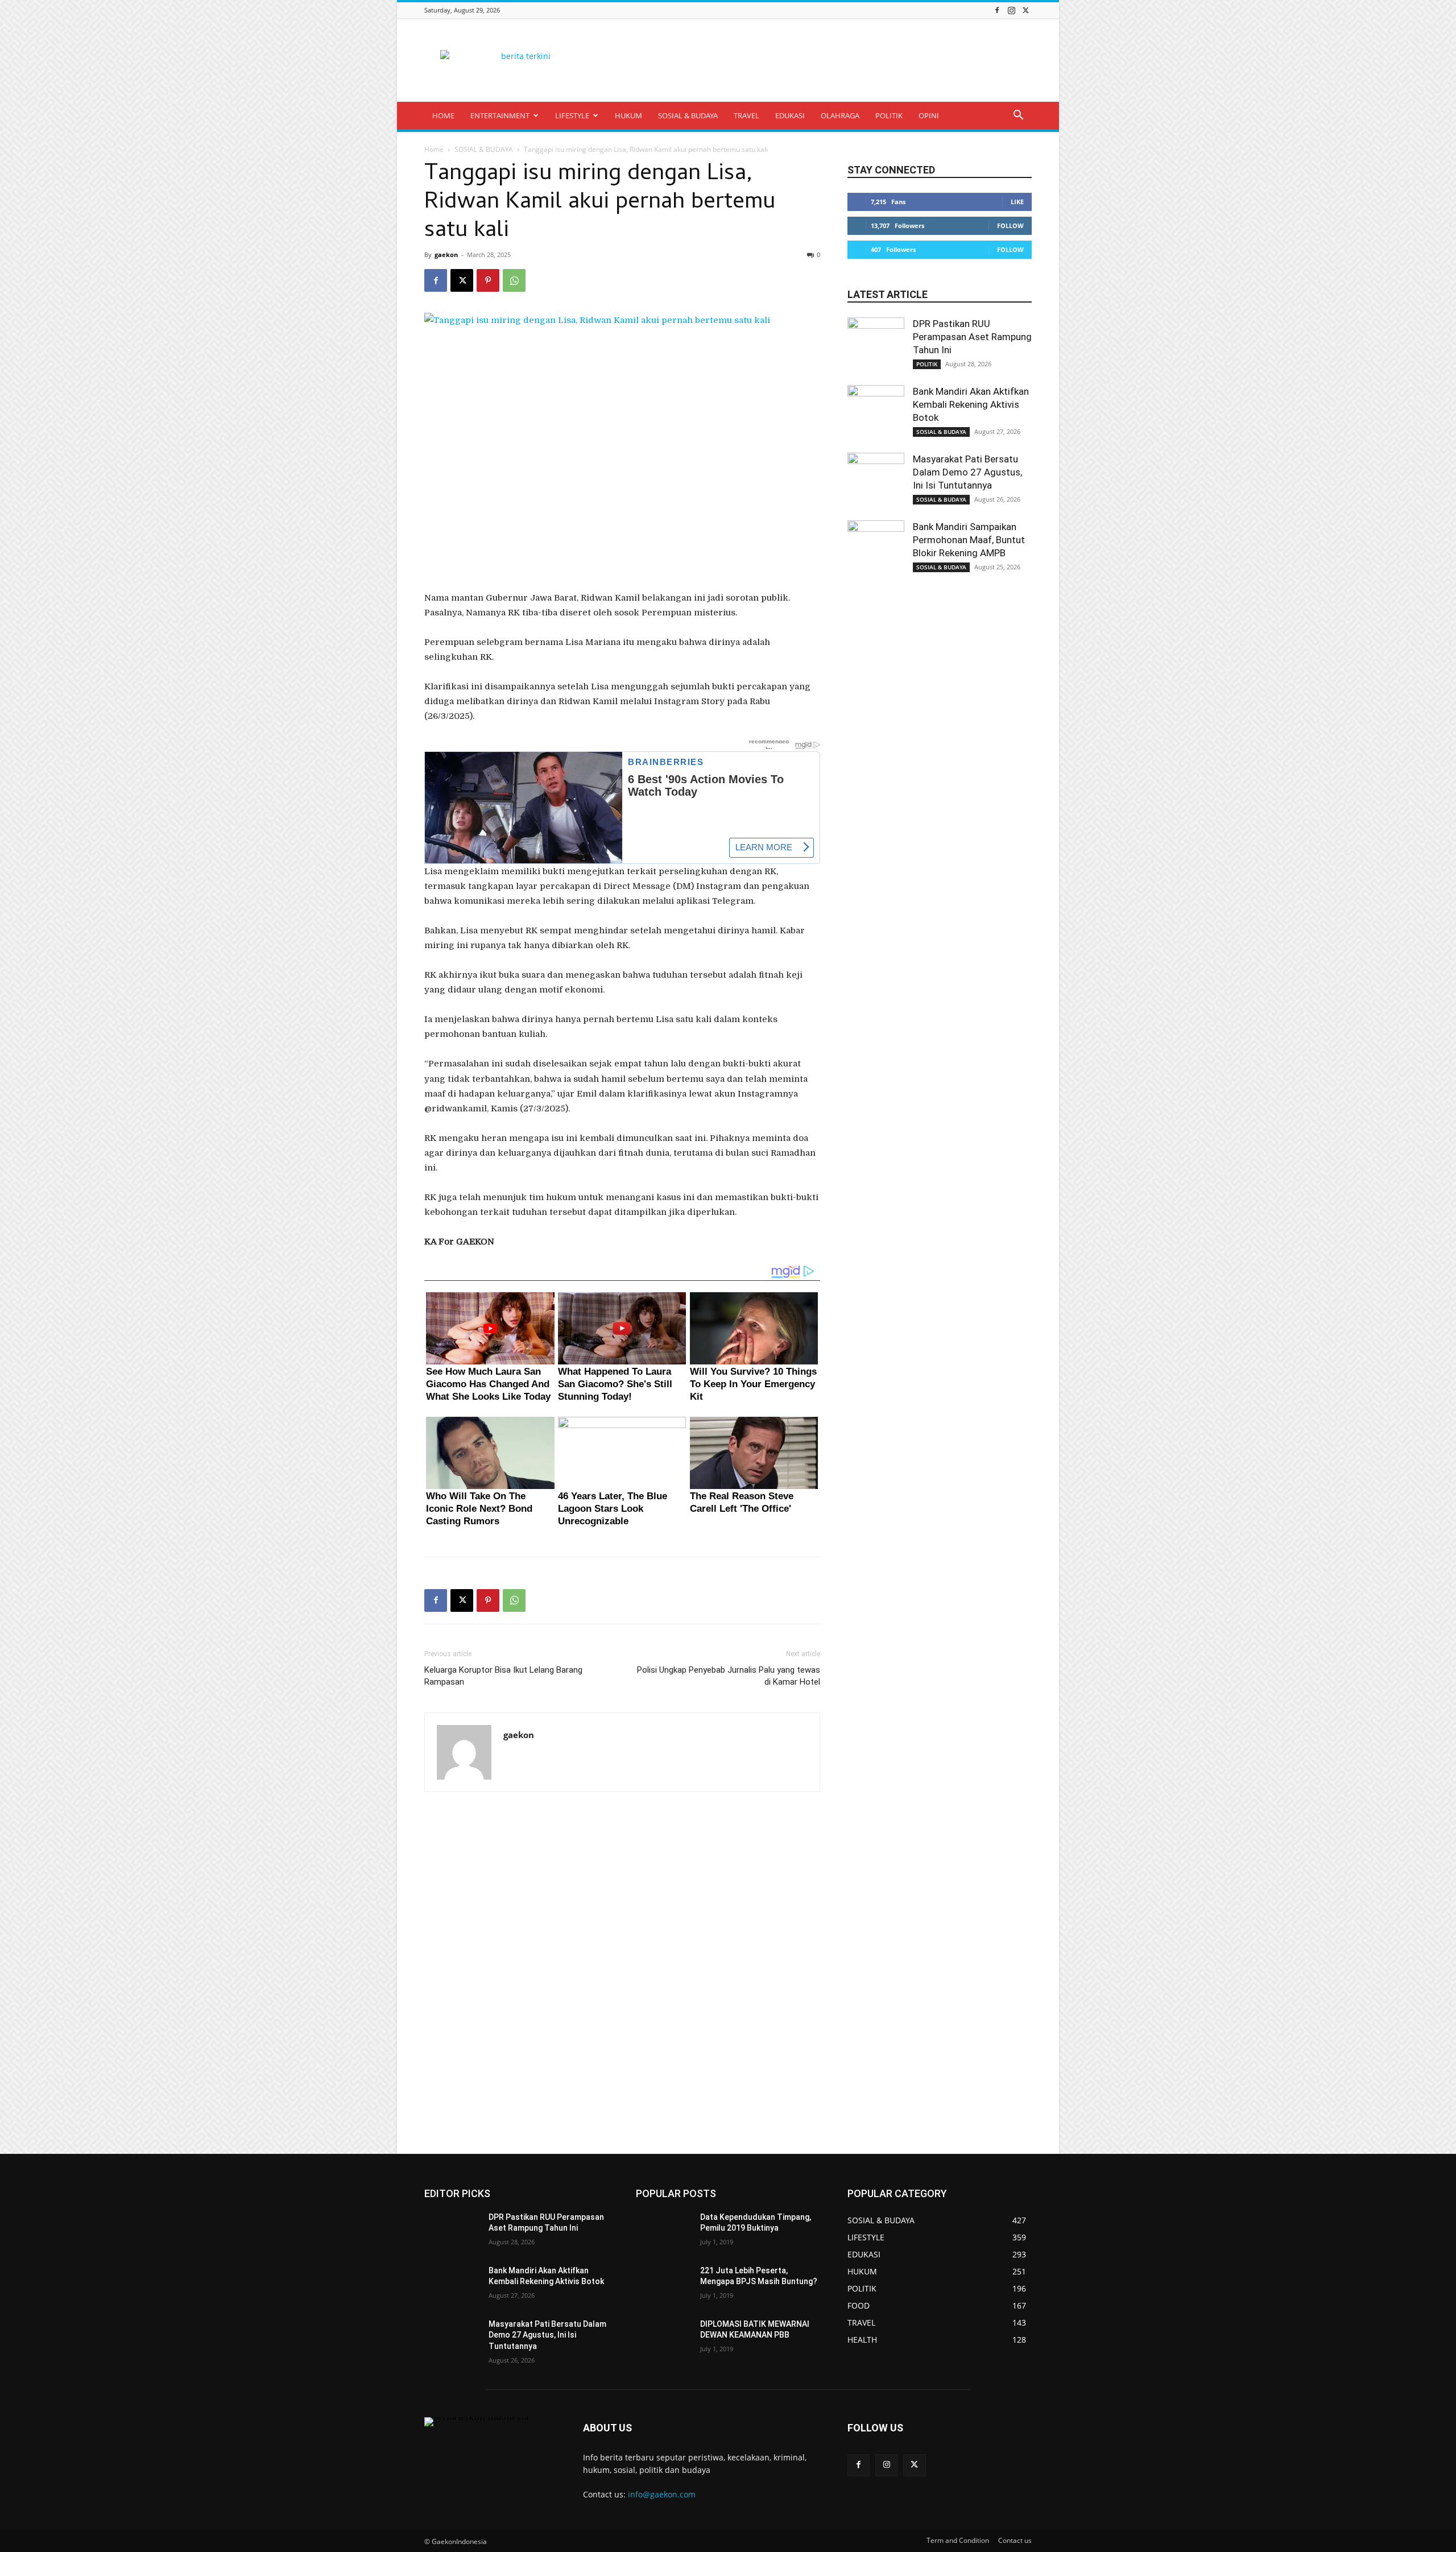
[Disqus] (622, 1974)
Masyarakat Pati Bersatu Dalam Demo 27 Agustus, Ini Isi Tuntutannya (967, 472)
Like (1017, 202)
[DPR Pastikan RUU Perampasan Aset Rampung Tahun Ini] (876, 346)
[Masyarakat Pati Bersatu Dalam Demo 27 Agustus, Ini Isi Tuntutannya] (876, 481)
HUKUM (628, 115)
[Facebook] (997, 10)
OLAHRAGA (840, 115)
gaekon (446, 255)
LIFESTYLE (572, 115)
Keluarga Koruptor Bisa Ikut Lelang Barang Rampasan (503, 1676)
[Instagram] (1011, 10)
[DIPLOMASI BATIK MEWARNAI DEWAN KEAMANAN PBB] (663, 2338)
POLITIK (889, 115)
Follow (1010, 226)
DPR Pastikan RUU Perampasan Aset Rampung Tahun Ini (972, 337)
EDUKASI (790, 115)
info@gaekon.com (662, 2494)
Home (434, 149)
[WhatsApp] (514, 280)
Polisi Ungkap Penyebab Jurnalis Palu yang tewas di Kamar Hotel (729, 1676)
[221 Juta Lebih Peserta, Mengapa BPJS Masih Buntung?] (663, 2285)
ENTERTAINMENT (500, 115)
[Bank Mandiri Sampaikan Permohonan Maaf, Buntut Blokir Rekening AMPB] (876, 549)
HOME (443, 115)
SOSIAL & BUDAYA (688, 115)
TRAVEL (746, 115)
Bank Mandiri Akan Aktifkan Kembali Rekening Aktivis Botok (971, 404)
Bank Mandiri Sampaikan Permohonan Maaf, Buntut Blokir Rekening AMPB (969, 540)
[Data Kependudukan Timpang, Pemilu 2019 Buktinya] (663, 2231)
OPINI (929, 115)
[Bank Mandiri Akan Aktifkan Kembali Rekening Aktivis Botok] (876, 413)
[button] (1018, 116)
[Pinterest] (488, 280)
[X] (1025, 10)
